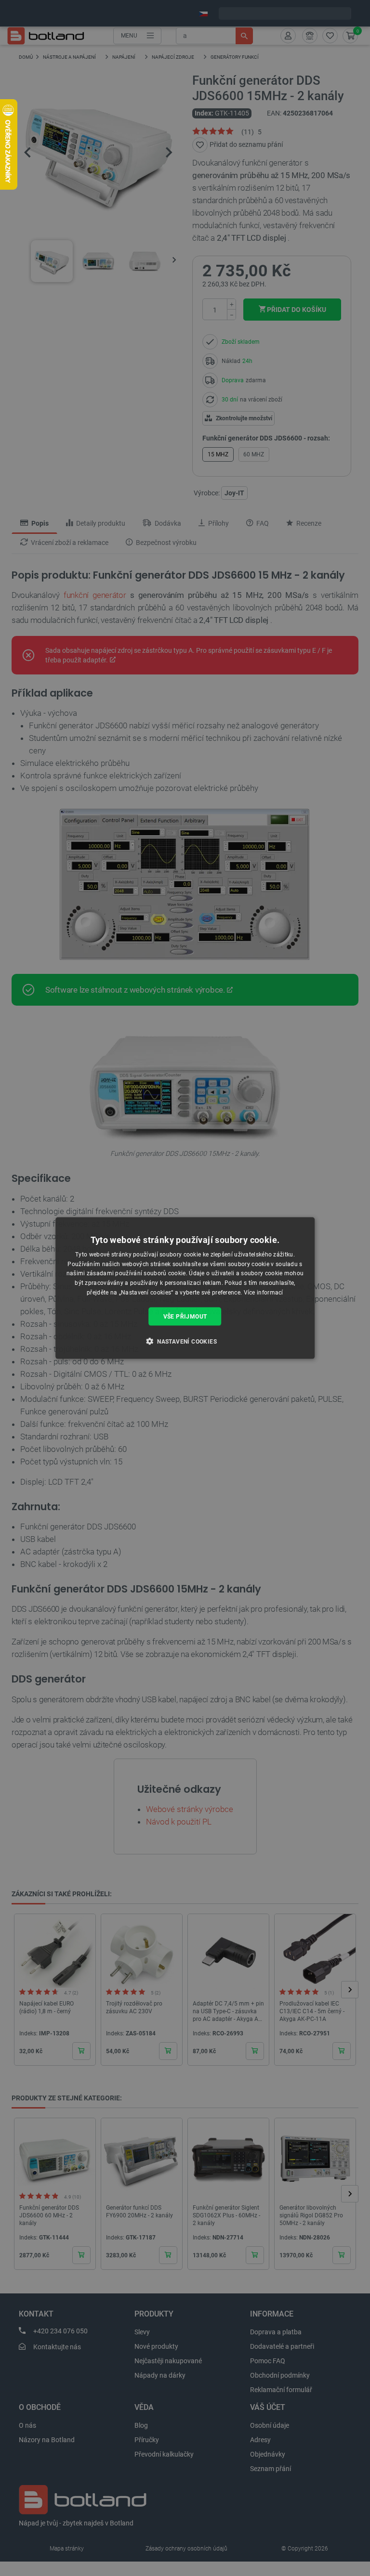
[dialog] (185, 1288)
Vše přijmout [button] (185, 1316)
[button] (185, 1341)
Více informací (264, 1293)
